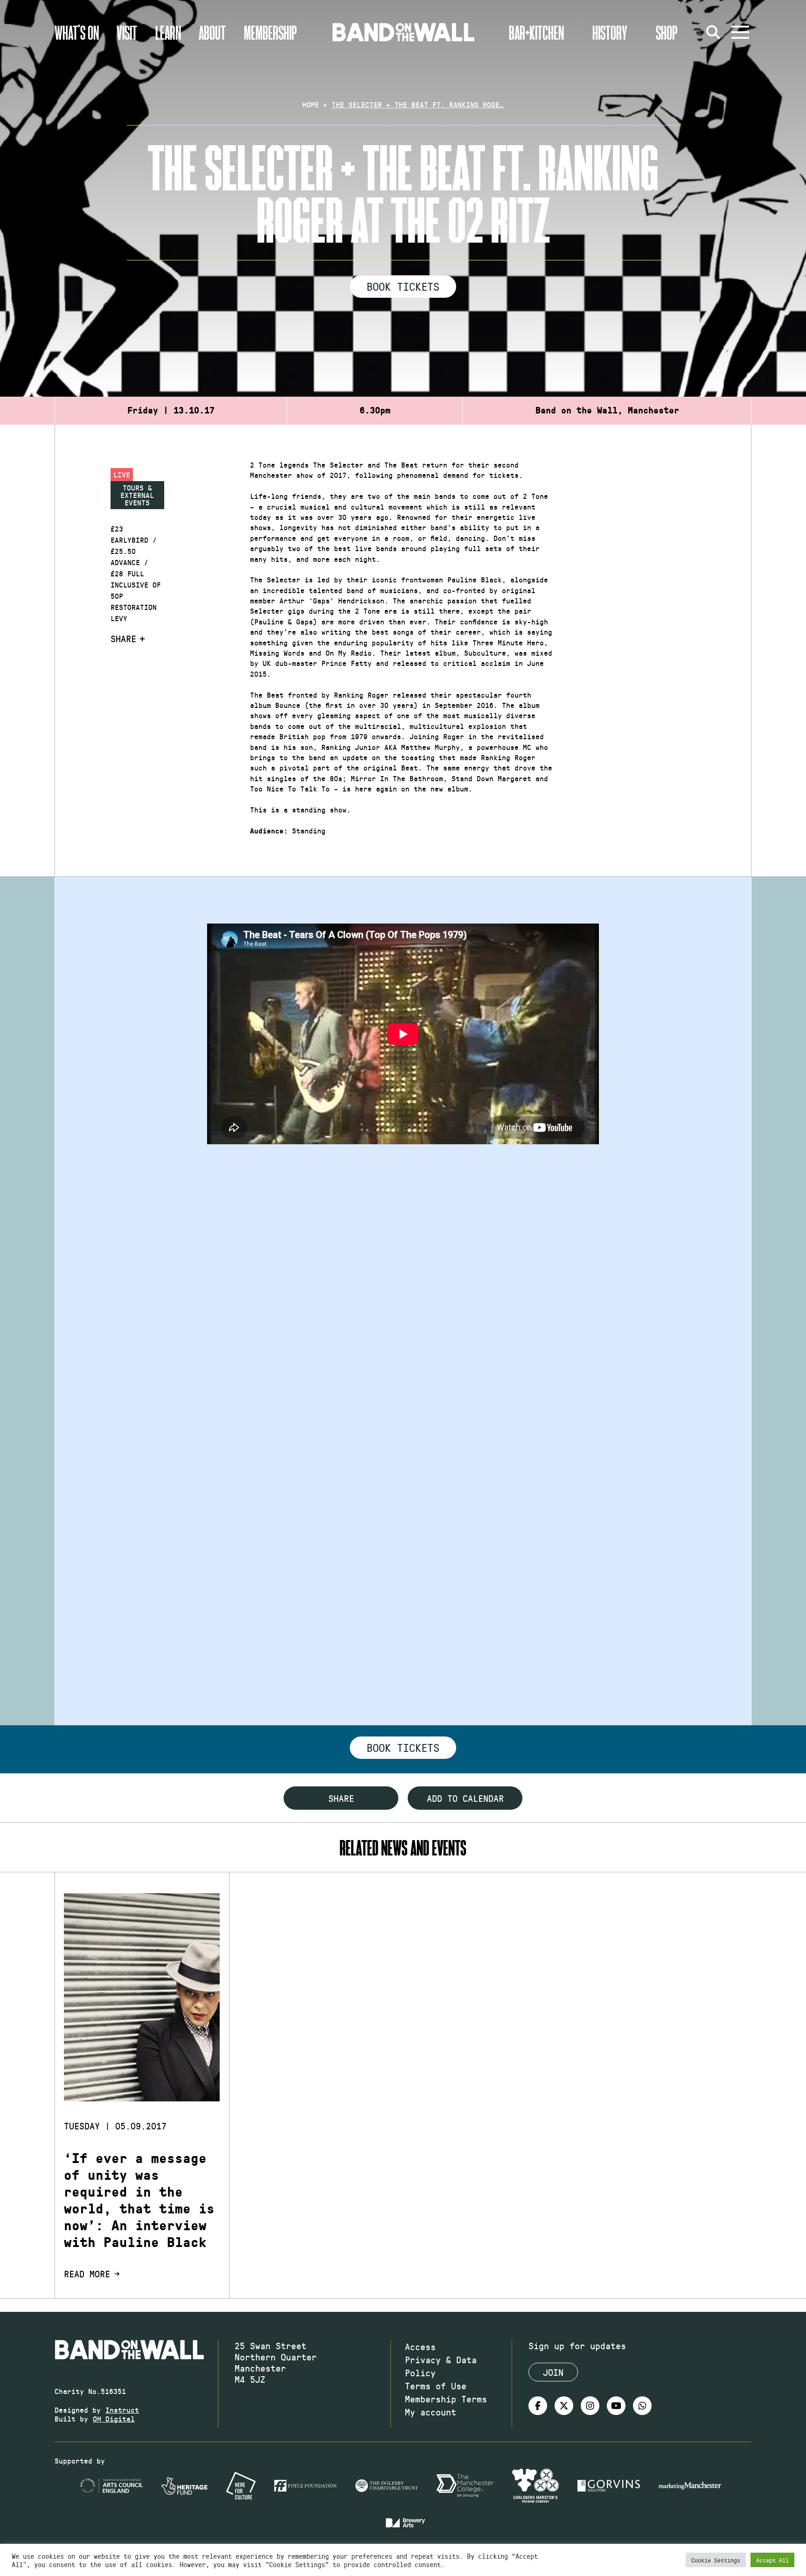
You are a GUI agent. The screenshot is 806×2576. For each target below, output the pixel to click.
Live (122, 474)
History (610, 32)
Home (311, 104)
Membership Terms (446, 2399)
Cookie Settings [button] (716, 2560)
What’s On (77, 32)
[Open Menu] (740, 32)
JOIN (553, 2372)
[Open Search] (713, 32)
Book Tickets (403, 286)
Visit (127, 32)
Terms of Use (436, 2386)
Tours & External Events (137, 495)
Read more (87, 2274)
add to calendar (465, 1798)
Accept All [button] (772, 2560)
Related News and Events (403, 1847)
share (341, 1798)
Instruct (122, 2410)
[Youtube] (616, 2406)
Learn (168, 32)
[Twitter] (564, 2406)
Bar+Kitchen (536, 32)
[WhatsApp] (642, 2406)
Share (123, 638)
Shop (667, 32)
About (212, 32)
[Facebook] (538, 2406)
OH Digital (114, 2418)
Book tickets (403, 1747)
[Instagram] (590, 2406)
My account (431, 2412)
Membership (271, 32)
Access (420, 2346)
